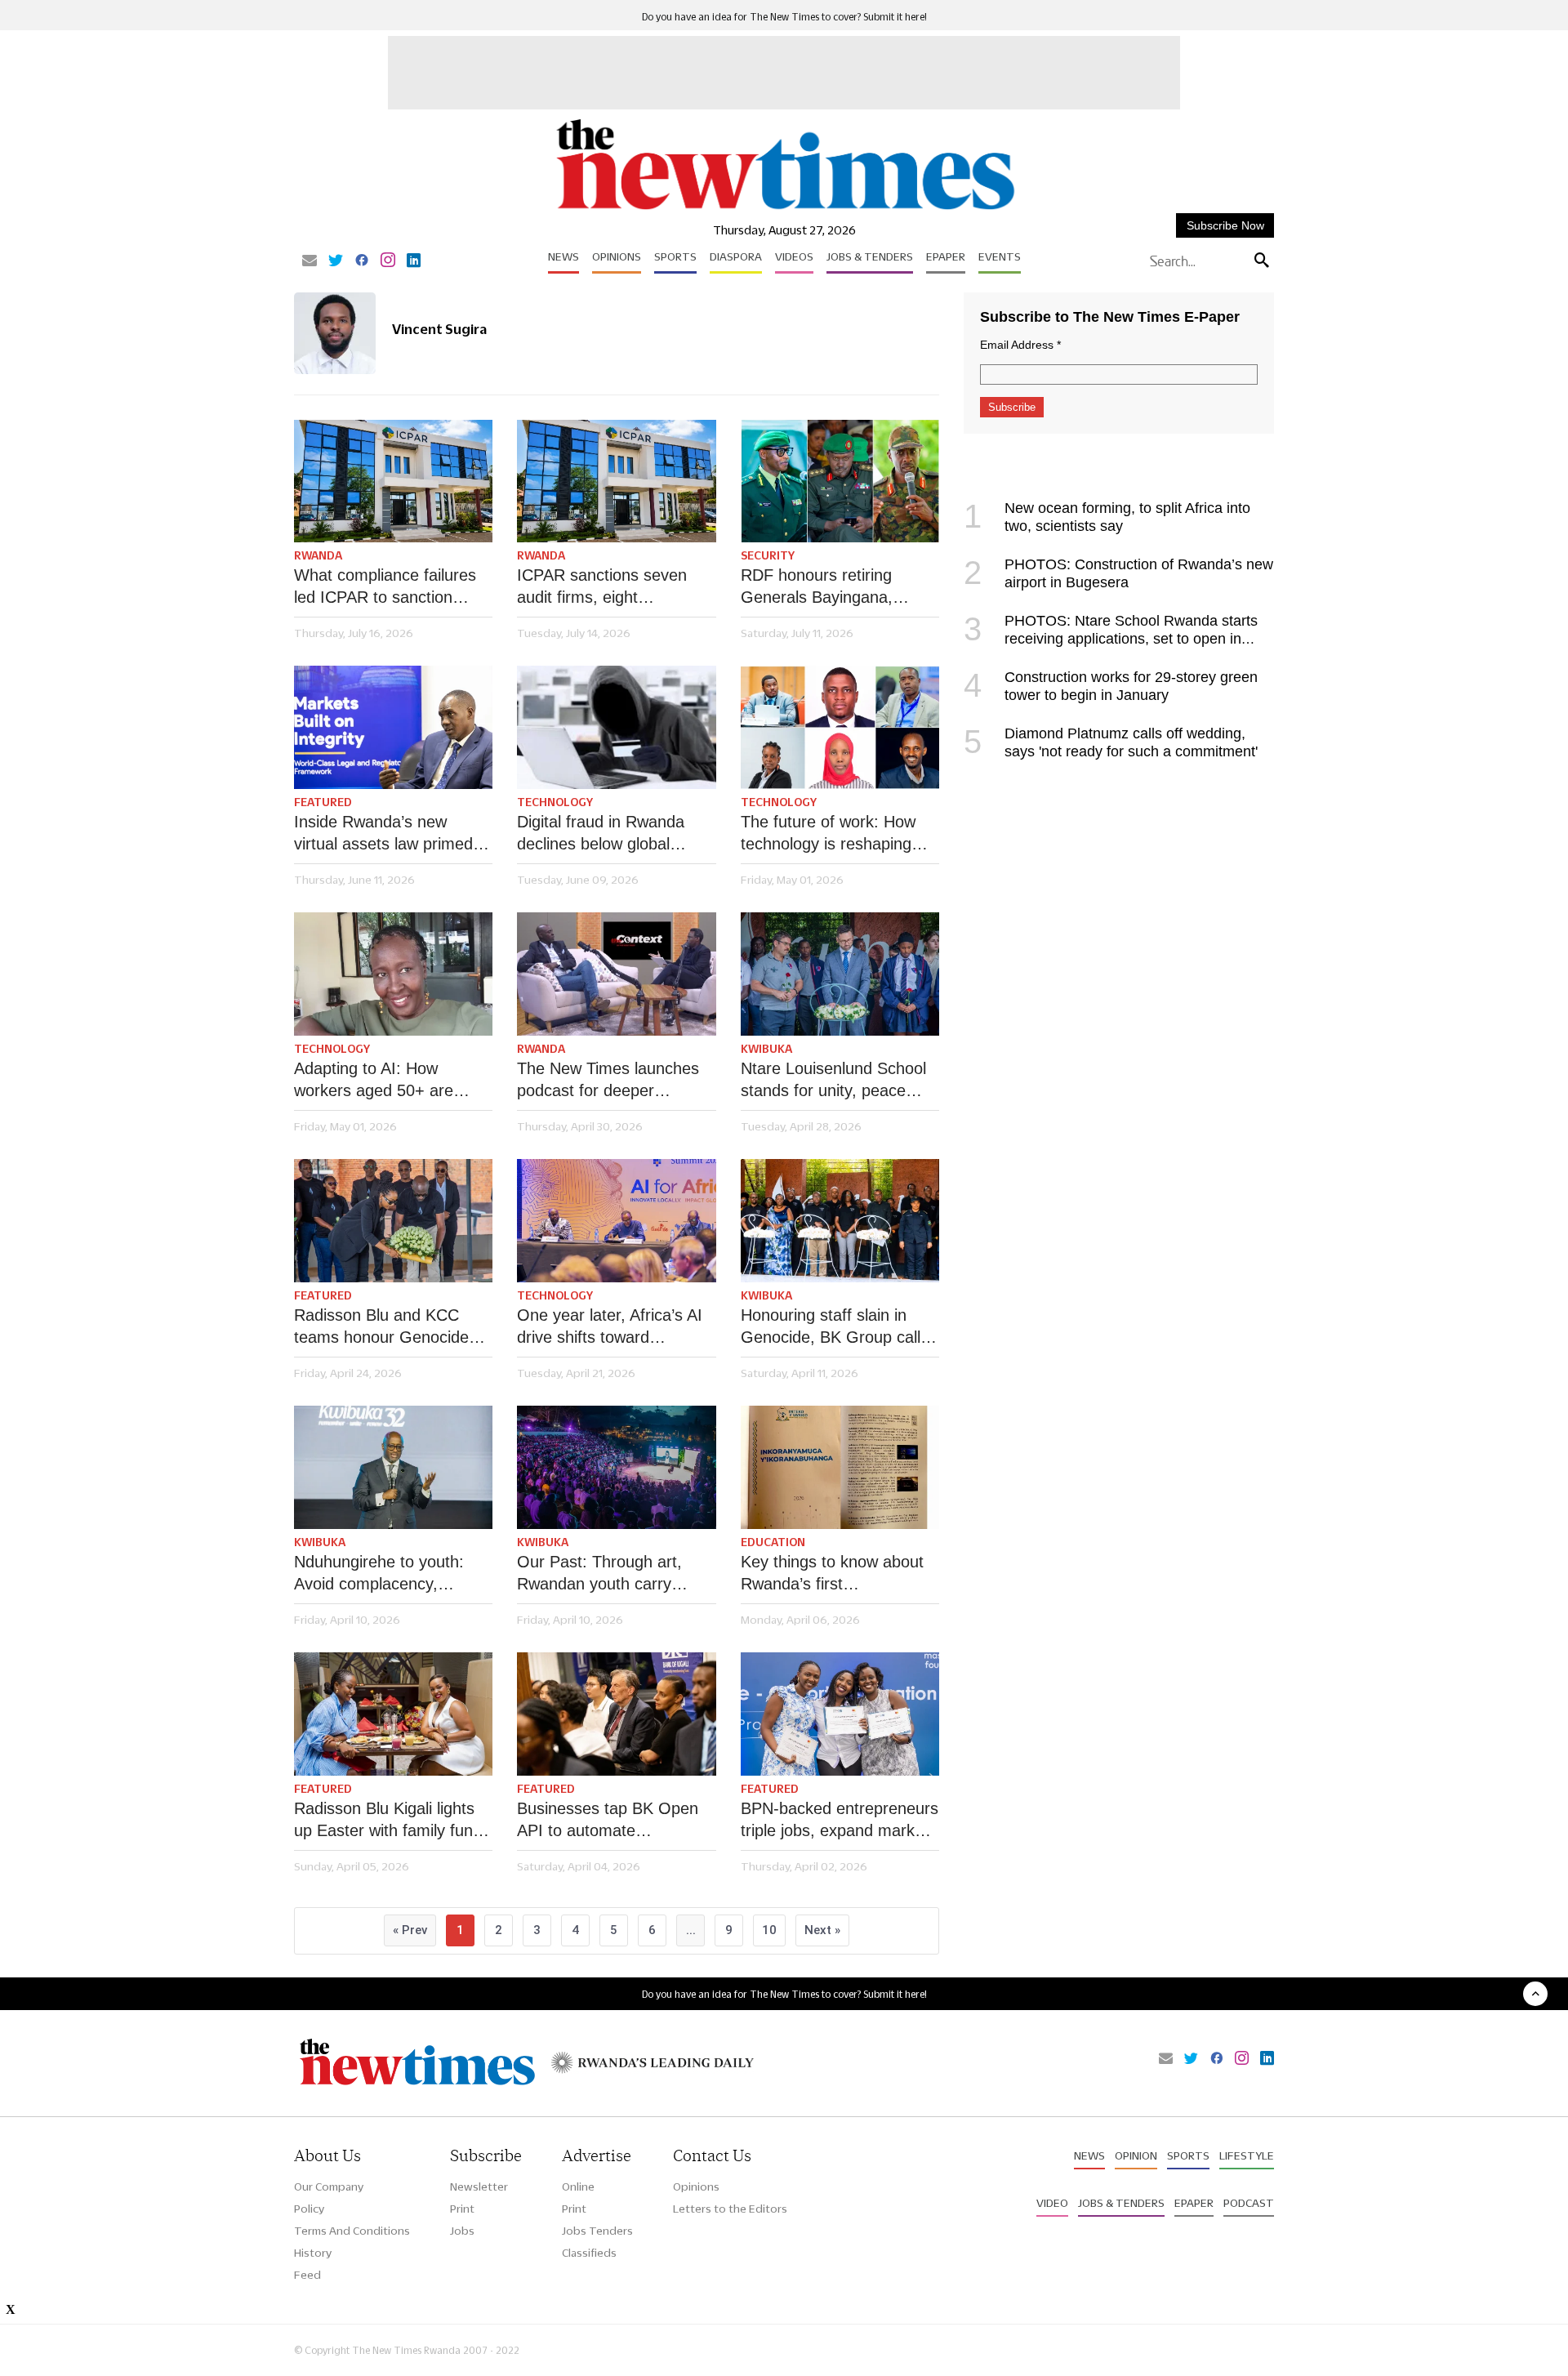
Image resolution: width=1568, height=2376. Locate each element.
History (313, 2253)
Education (773, 1542)
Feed (307, 2275)
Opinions (617, 256)
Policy (309, 2209)
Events (1000, 256)
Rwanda (318, 555)
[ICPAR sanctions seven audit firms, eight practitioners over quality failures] (616, 481)
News (563, 256)
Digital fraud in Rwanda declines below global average (601, 834)
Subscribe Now (1225, 225)
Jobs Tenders (597, 2231)
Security (768, 555)
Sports (675, 256)
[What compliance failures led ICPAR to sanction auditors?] (393, 481)
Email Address (1020, 345)
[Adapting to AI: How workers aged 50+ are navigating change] (393, 974)
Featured (323, 802)
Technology (555, 802)
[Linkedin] (414, 261)
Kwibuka (766, 1049)
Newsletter (479, 2187)
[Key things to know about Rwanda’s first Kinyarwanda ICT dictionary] (840, 1467)
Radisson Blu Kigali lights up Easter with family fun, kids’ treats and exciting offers (386, 1821)
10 (769, 1930)
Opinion (1136, 2155)
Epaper (946, 256)
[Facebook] (362, 261)
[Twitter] (336, 261)
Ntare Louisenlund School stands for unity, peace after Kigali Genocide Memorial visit (833, 1081)
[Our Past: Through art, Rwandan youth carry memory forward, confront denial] (616, 1467)
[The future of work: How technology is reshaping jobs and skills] (840, 727)
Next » (822, 1930)
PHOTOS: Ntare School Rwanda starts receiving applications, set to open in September (1111, 639)
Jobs (462, 2231)
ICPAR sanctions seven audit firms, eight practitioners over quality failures (606, 587)
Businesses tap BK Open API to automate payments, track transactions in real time (608, 1821)
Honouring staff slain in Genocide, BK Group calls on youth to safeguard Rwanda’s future (835, 1327)
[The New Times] (784, 210)
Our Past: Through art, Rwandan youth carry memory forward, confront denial (611, 1574)
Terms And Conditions (352, 2231)
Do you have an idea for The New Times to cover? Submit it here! (784, 17)
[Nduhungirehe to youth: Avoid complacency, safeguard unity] (393, 1467)
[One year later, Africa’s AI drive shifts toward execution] (616, 1221)
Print (462, 2209)
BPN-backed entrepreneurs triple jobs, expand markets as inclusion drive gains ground (840, 1821)
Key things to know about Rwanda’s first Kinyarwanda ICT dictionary (840, 1574)
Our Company (329, 2187)
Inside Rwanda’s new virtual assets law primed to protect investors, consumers (393, 834)
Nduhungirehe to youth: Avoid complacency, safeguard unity (379, 1574)
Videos (794, 256)
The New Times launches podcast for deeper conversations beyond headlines (608, 1081)
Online (578, 2187)
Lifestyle (1247, 2155)
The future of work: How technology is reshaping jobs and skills (828, 834)
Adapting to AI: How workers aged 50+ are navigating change (374, 1081)
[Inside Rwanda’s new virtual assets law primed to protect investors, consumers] (393, 727)
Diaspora (736, 256)
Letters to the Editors (730, 2209)
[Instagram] (388, 261)
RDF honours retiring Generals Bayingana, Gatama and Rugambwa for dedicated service (829, 587)
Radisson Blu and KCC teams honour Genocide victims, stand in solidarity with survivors (387, 1327)
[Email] (310, 261)
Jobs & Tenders (870, 256)
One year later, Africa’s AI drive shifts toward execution (610, 1327)
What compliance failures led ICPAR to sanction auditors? (385, 587)
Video (1052, 2203)
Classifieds (589, 2253)
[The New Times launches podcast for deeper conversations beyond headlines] (616, 974)
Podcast (1249, 2203)
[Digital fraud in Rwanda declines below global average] (616, 727)
